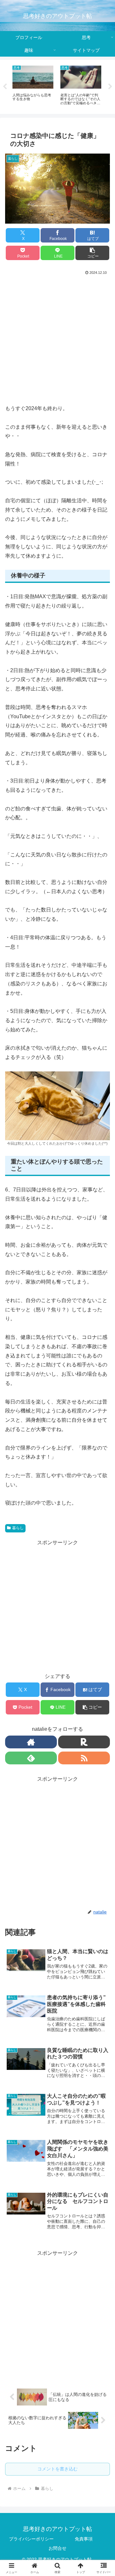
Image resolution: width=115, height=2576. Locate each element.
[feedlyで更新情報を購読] (31, 1758)
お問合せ (57, 2548)
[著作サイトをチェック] (31, 1742)
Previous (5, 87)
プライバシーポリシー (31, 2539)
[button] (92, 253)
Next (110, 87)
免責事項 (84, 2539)
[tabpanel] (59, 86)
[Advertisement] (57, 337)
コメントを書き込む (57, 2469)
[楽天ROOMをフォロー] (84, 1742)
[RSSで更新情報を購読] (84, 1758)
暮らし (18, 1528)
